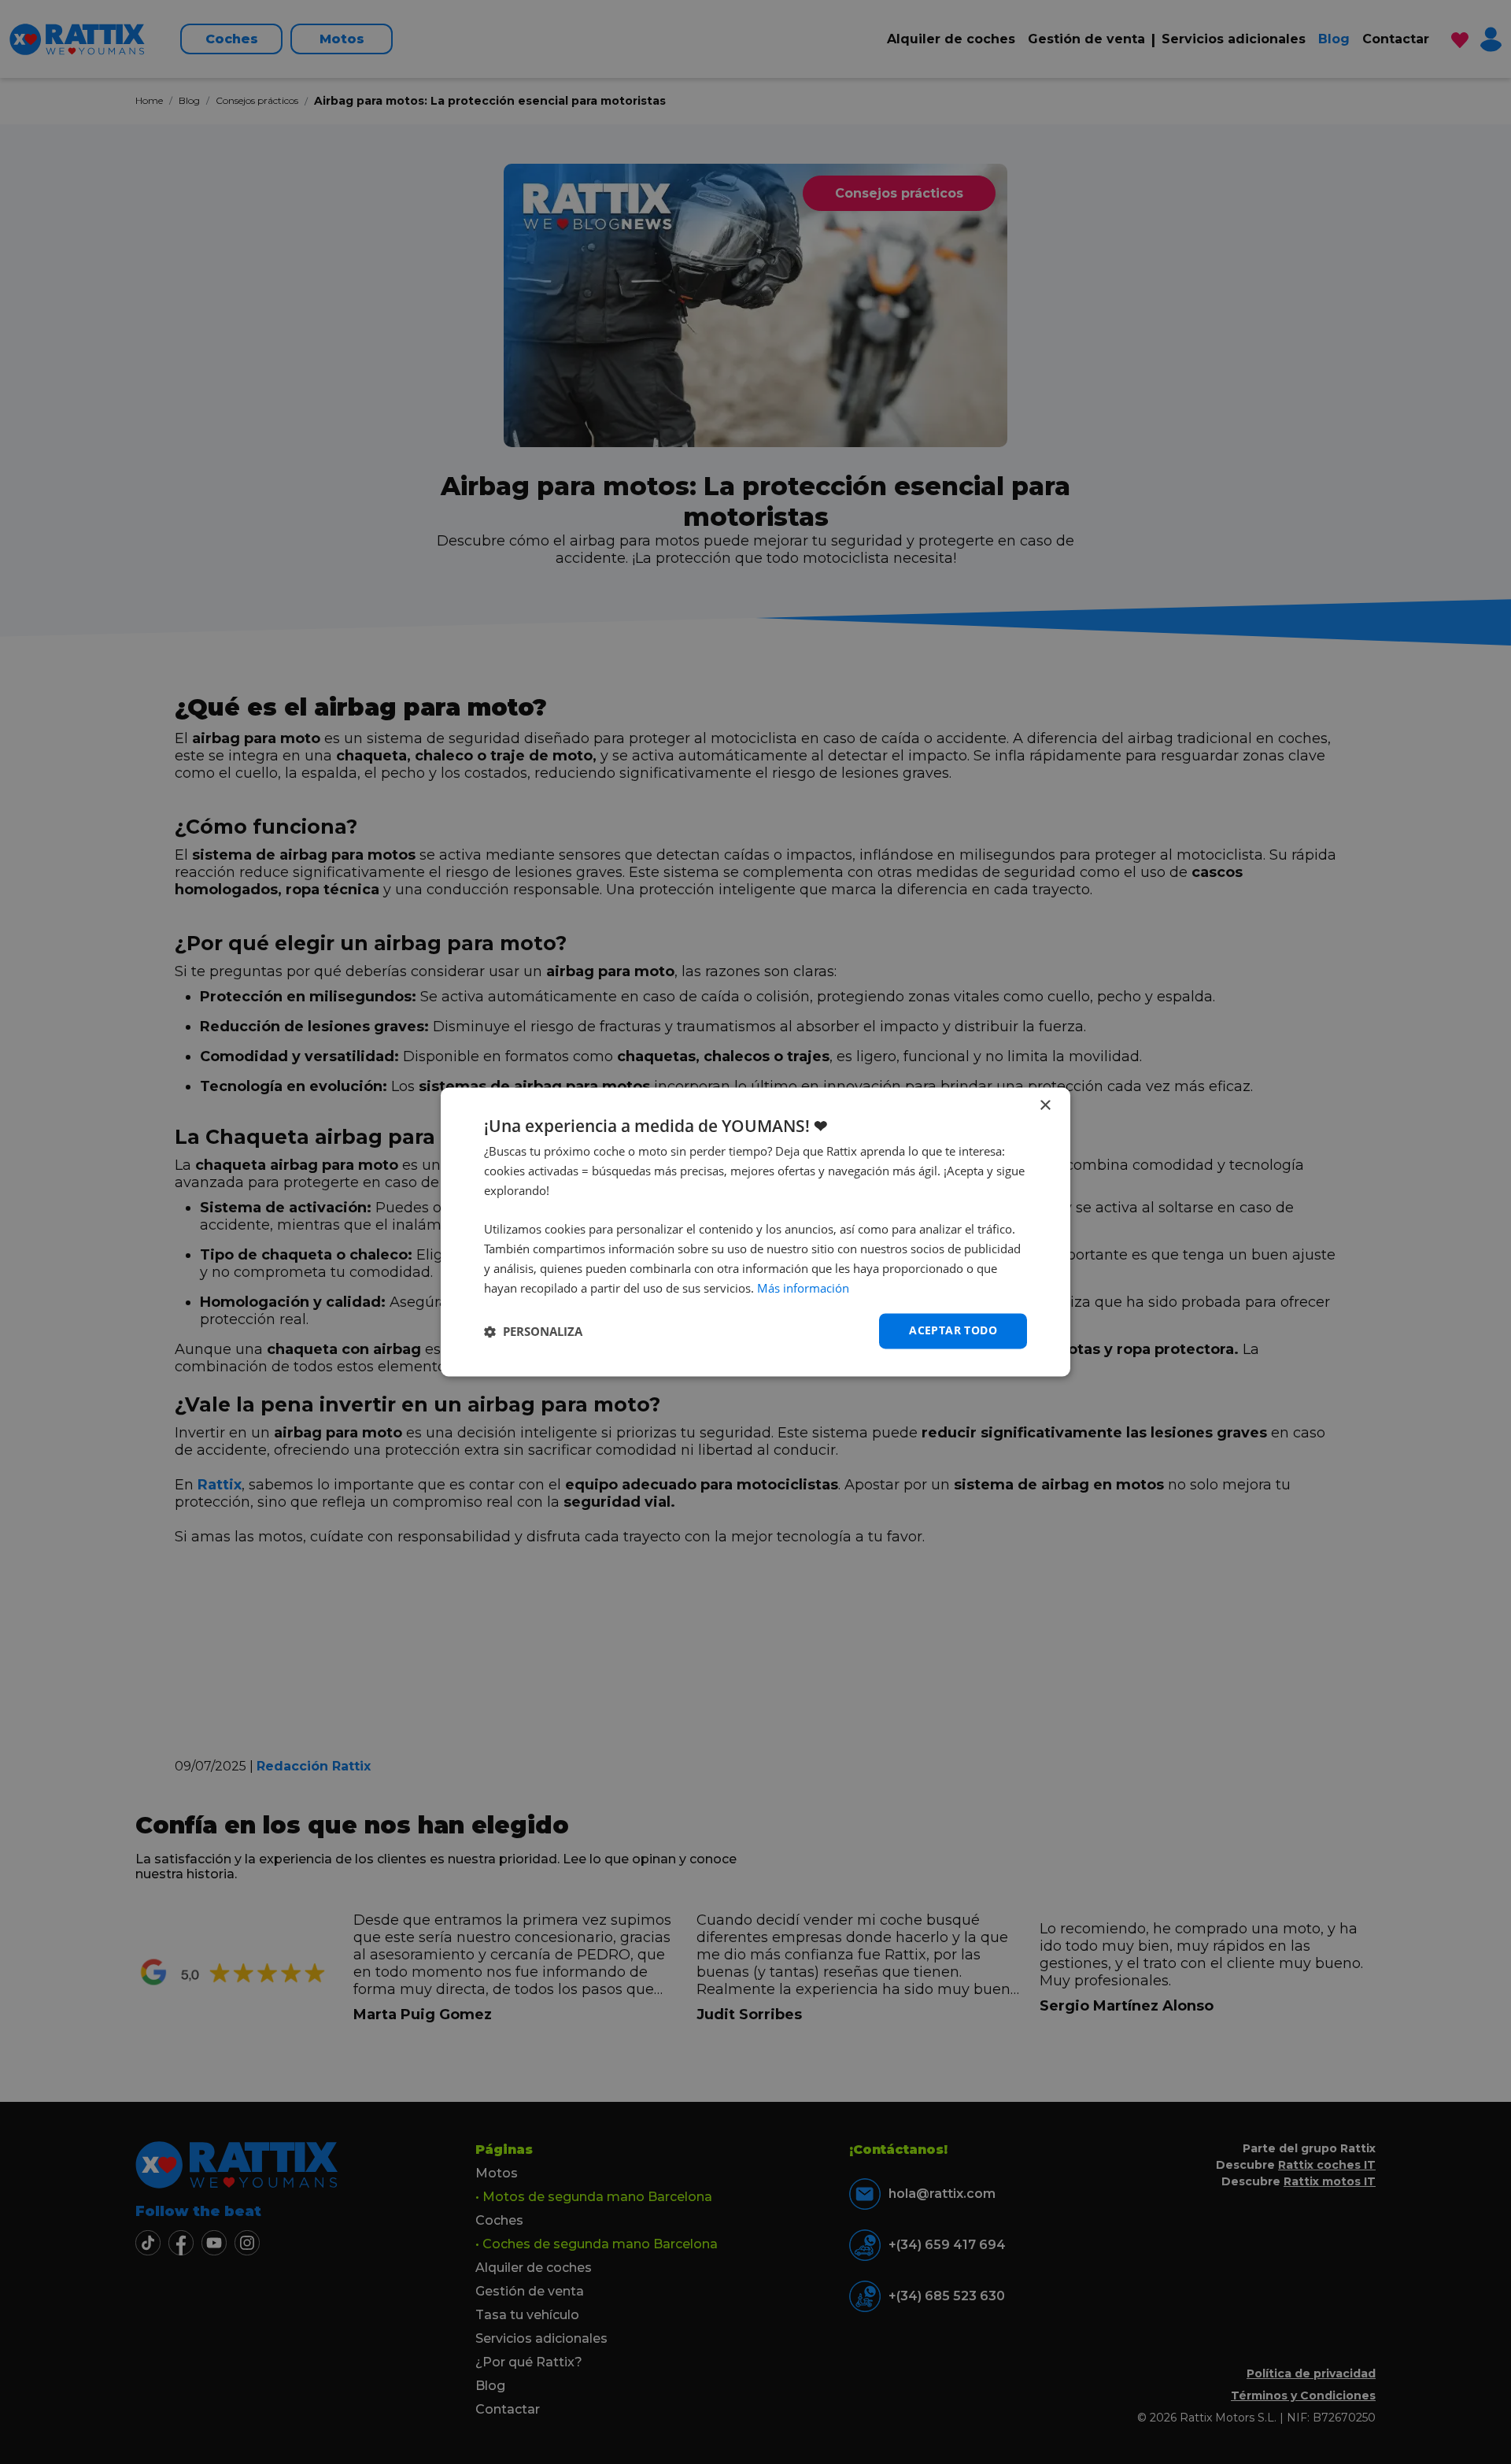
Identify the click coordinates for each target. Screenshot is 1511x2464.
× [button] (1045, 1106)
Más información (803, 1288)
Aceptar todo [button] (953, 1331)
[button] (533, 1331)
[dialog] (755, 1232)
